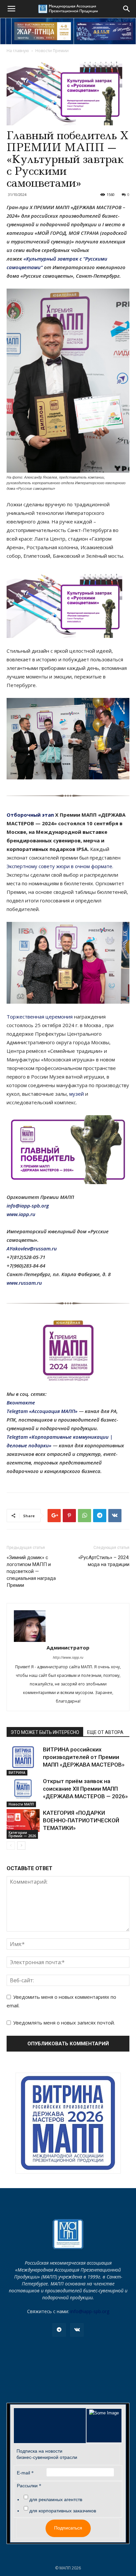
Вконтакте (21, 1402)
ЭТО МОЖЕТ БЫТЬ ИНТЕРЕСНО (45, 1732)
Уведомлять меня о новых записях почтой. (64, 2023)
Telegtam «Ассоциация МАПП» (42, 1411)
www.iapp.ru (21, 1214)
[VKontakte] (77, 2330)
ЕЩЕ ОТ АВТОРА (105, 1732)
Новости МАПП (21, 1804)
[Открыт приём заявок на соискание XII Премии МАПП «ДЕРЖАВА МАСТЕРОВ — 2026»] (23, 1789)
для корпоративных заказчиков (63, 2511)
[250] (43, 31)
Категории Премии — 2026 (22, 1834)
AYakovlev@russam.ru (32, 1248)
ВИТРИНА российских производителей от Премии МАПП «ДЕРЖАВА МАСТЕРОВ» (84, 1757)
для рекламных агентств (56, 2499)
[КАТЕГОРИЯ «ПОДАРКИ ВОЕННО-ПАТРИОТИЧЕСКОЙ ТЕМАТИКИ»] (23, 1821)
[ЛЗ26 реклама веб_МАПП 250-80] (105, 31)
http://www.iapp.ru (68, 1657)
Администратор (68, 1648)
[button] (127, 9)
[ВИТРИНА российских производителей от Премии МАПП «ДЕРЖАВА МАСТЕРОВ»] (23, 1757)
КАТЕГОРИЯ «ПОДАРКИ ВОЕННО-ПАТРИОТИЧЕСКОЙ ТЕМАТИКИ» (81, 1820)
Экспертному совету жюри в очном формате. (60, 866)
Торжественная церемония (40, 1017)
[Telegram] (59, 2330)
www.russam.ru (24, 1283)
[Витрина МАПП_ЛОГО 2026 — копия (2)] (68, 2123)
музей (77, 1094)
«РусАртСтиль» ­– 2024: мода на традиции (104, 1561)
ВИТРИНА (17, 1773)
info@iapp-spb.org (90, 2311)
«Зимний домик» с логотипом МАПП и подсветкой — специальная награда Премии (31, 1571)
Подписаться (68, 2528)
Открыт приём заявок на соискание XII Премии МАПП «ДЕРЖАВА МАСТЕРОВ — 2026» (85, 1789)
